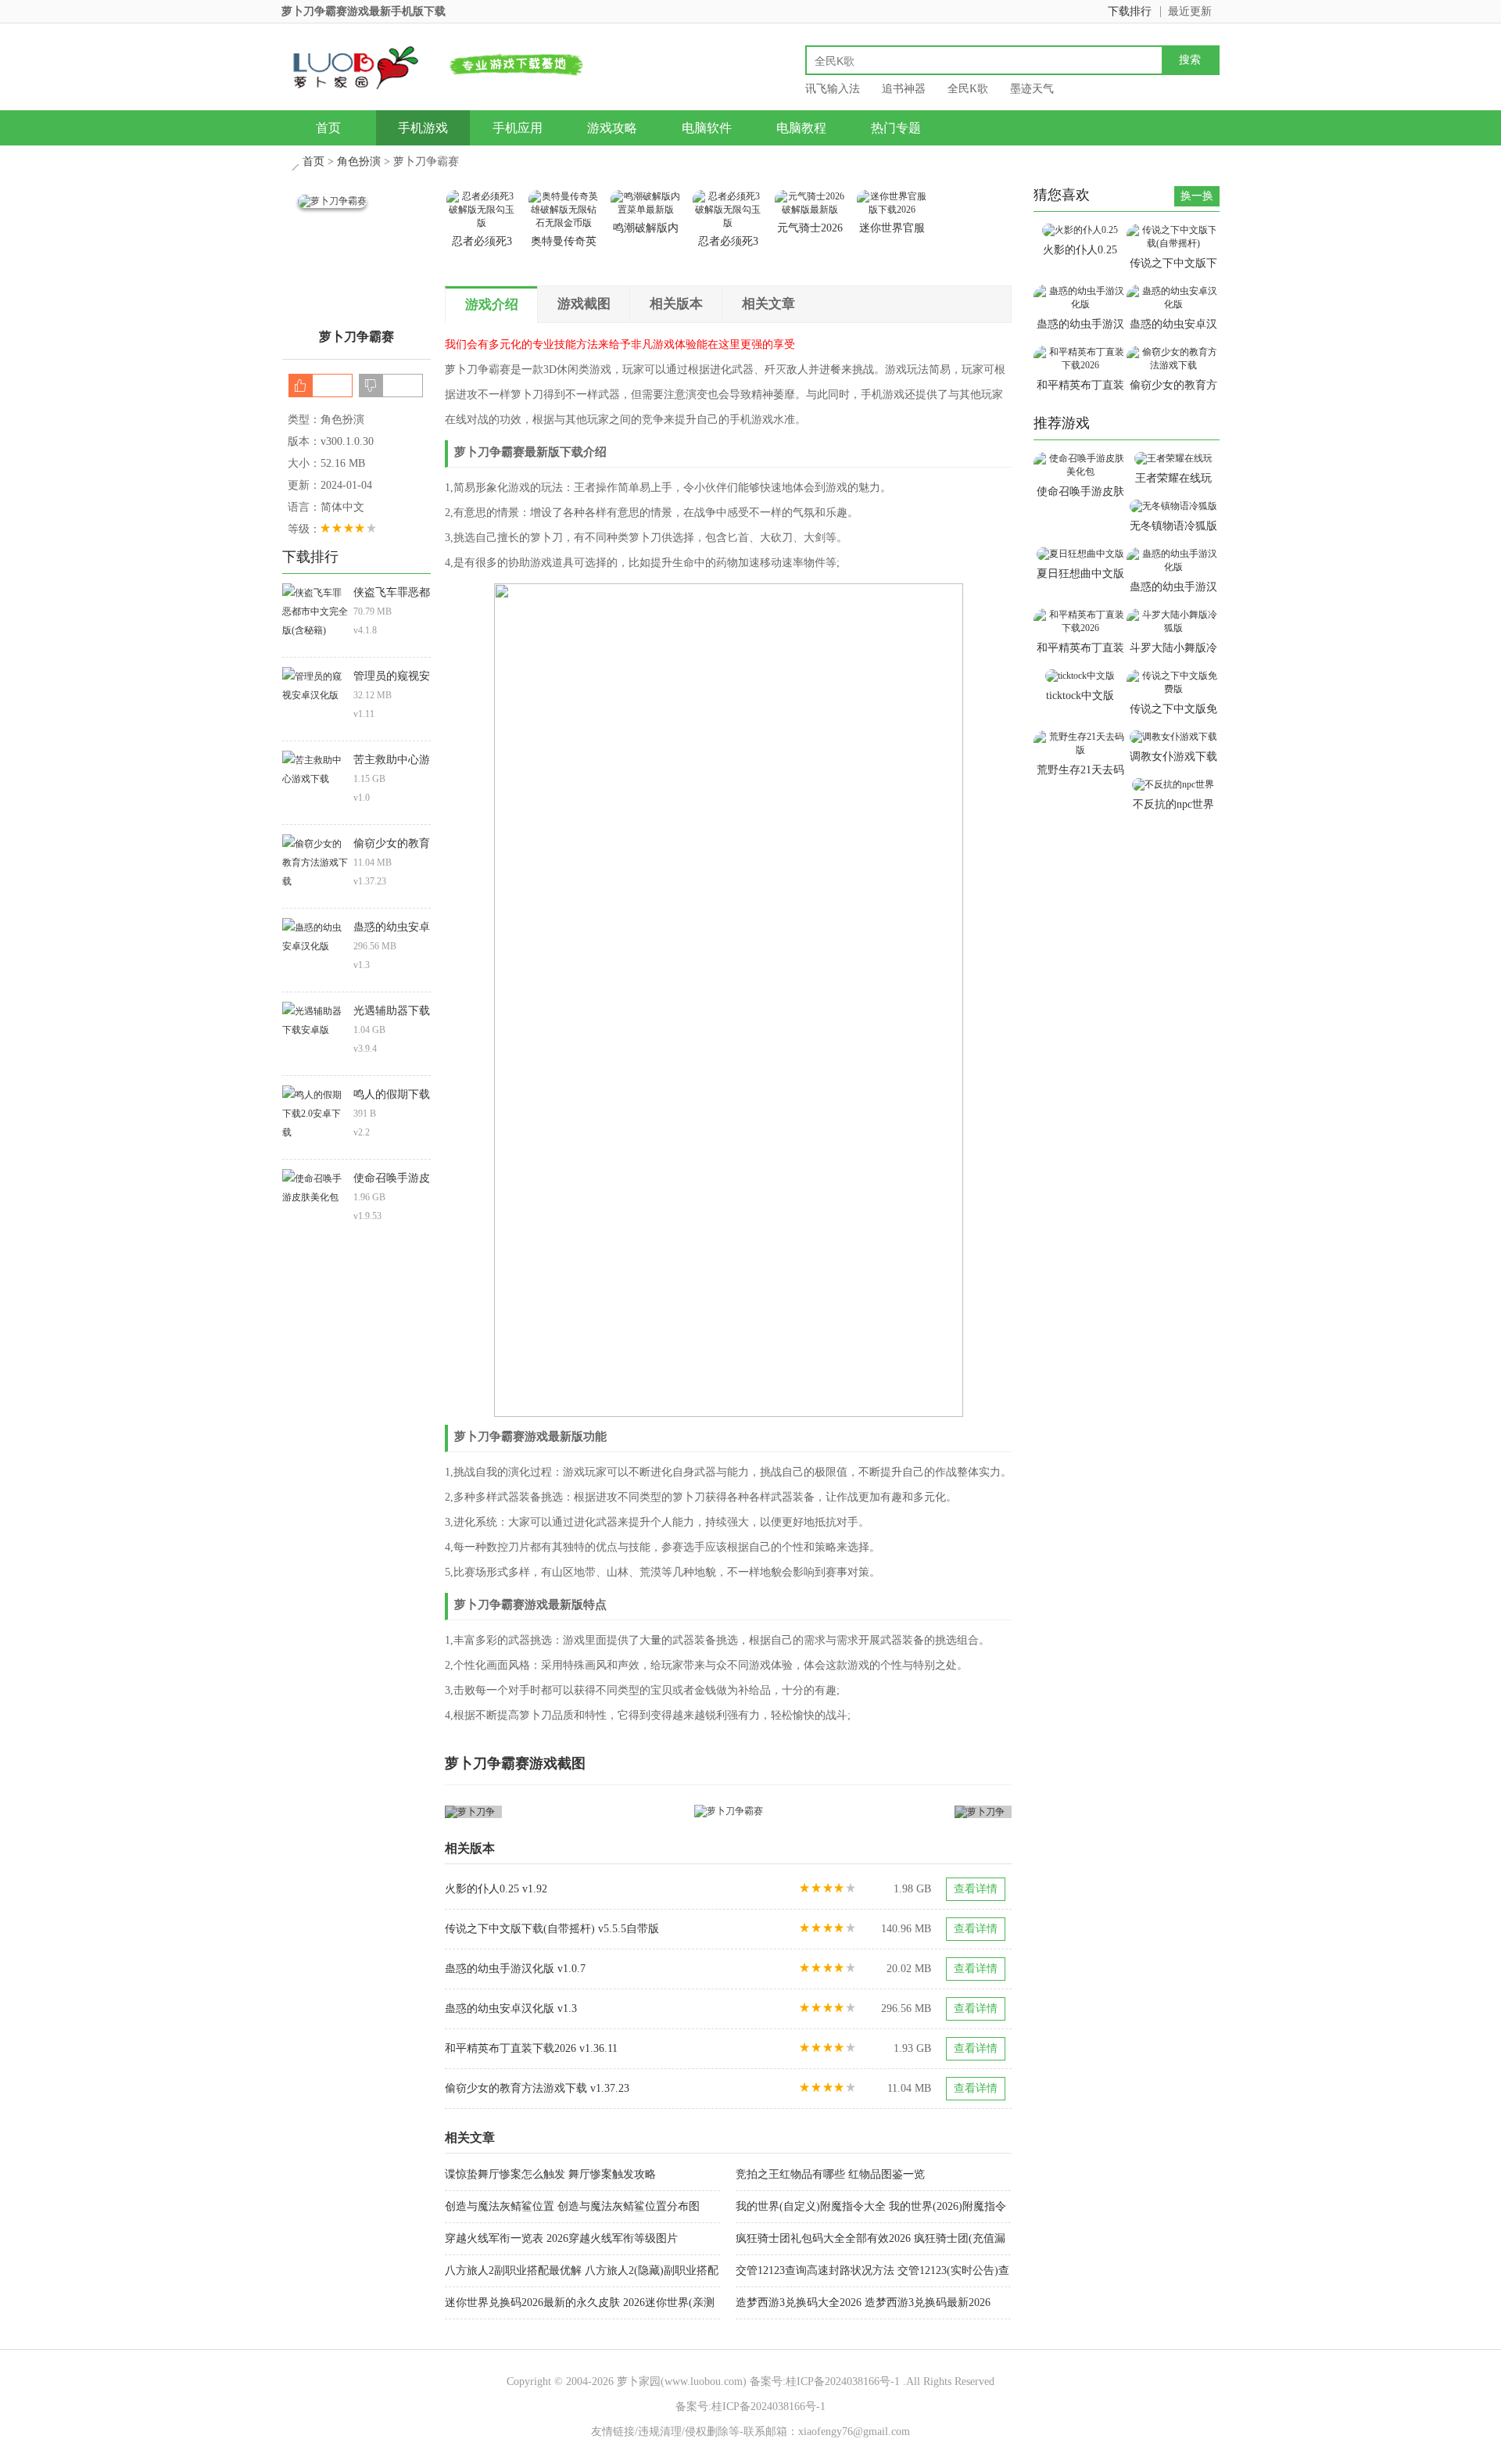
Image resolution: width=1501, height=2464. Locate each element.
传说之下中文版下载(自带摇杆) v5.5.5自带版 (552, 1929)
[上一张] (587, 1811)
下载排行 (1130, 11)
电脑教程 (801, 128)
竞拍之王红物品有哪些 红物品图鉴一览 (830, 2174)
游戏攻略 (612, 128)
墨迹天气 (1032, 89)
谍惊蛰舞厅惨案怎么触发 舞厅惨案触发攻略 (550, 2174)
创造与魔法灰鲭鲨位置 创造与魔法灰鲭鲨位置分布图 (572, 2206)
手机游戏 (423, 128)
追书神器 (904, 89)
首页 (328, 128)
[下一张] (871, 1811)
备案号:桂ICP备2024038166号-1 (825, 2382)
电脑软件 (707, 128)
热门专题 (896, 128)
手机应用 (518, 128)
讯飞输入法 (833, 89)
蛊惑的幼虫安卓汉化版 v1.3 (511, 2009)
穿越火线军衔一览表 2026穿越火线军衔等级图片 (561, 2238)
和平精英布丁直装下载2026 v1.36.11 (531, 2048)
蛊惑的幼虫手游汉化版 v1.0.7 (515, 1969)
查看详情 (976, 1889)
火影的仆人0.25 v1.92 (496, 1889)
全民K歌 (968, 89)
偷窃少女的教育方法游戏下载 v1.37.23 (537, 2088)
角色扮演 (359, 161)
